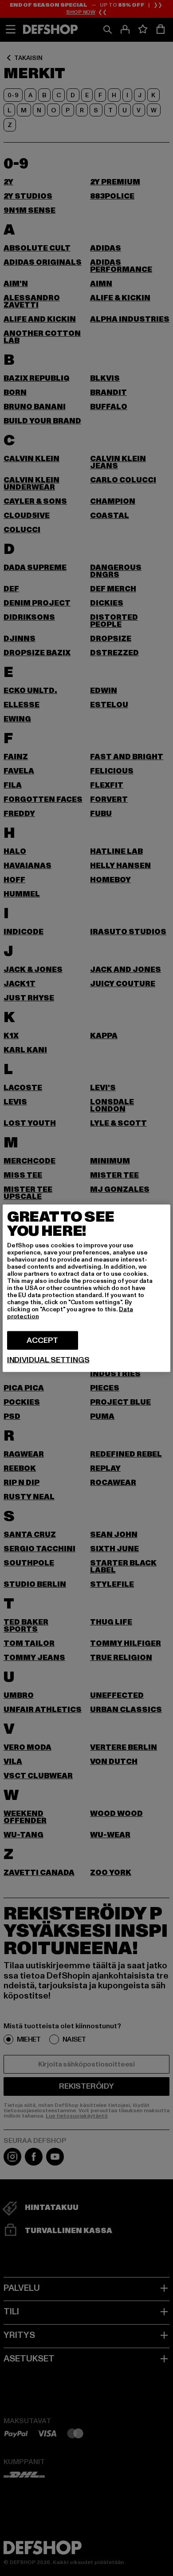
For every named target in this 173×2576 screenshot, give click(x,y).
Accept (42, 1340)
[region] (86, 1288)
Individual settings (48, 1360)
